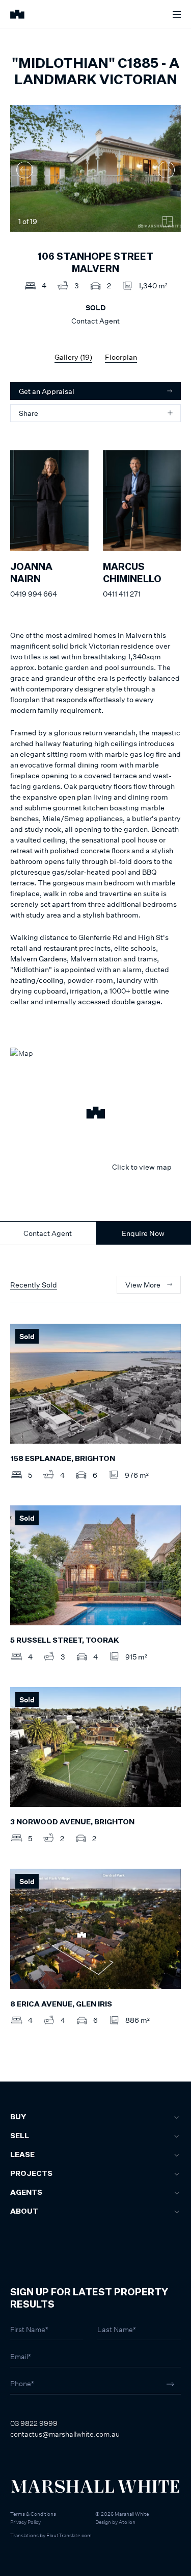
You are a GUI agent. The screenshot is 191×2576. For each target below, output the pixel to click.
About (24, 2212)
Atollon (127, 2522)
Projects (31, 2174)
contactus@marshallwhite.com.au (65, 2434)
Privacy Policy (25, 2522)
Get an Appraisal (47, 391)
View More (143, 1285)
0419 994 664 (34, 594)
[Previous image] (25, 170)
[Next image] (166, 170)
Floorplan (121, 357)
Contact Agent (48, 1233)
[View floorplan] (168, 221)
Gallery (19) (73, 357)
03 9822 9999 (34, 2423)
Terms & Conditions (33, 2514)
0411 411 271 (122, 594)
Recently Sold (34, 1285)
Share (29, 413)
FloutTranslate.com (69, 2535)
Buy (18, 2117)
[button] (95, 1114)
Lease (22, 2155)
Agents (26, 2193)
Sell (20, 2136)
